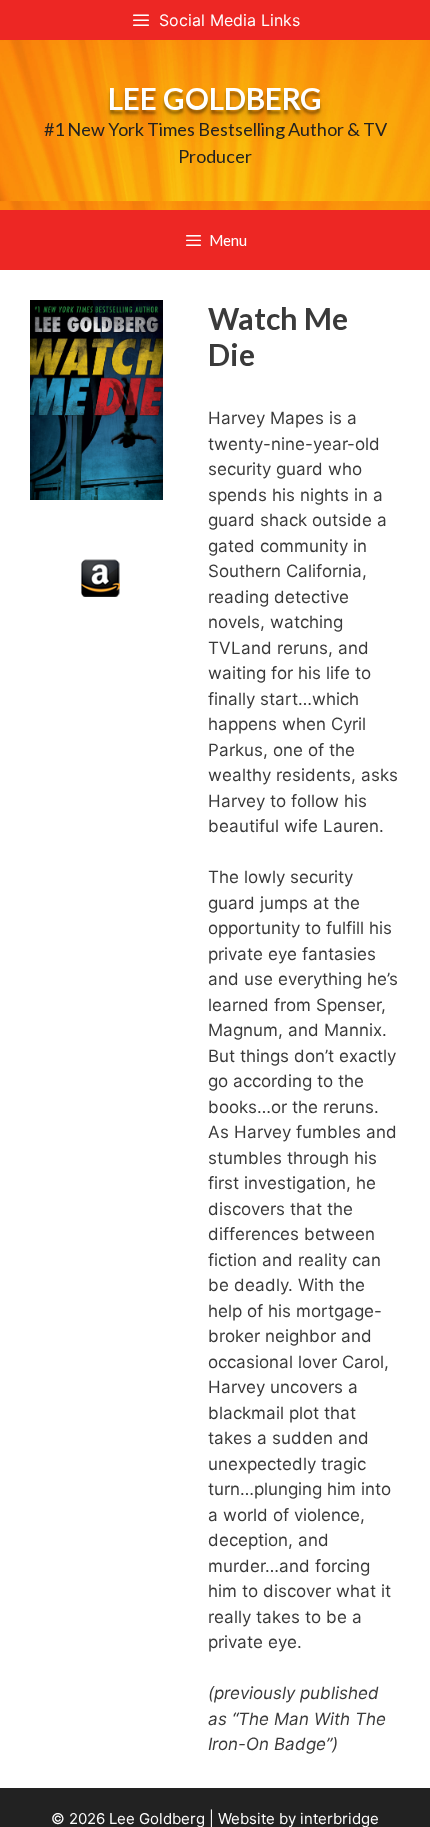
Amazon (100, 578)
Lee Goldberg (215, 98)
